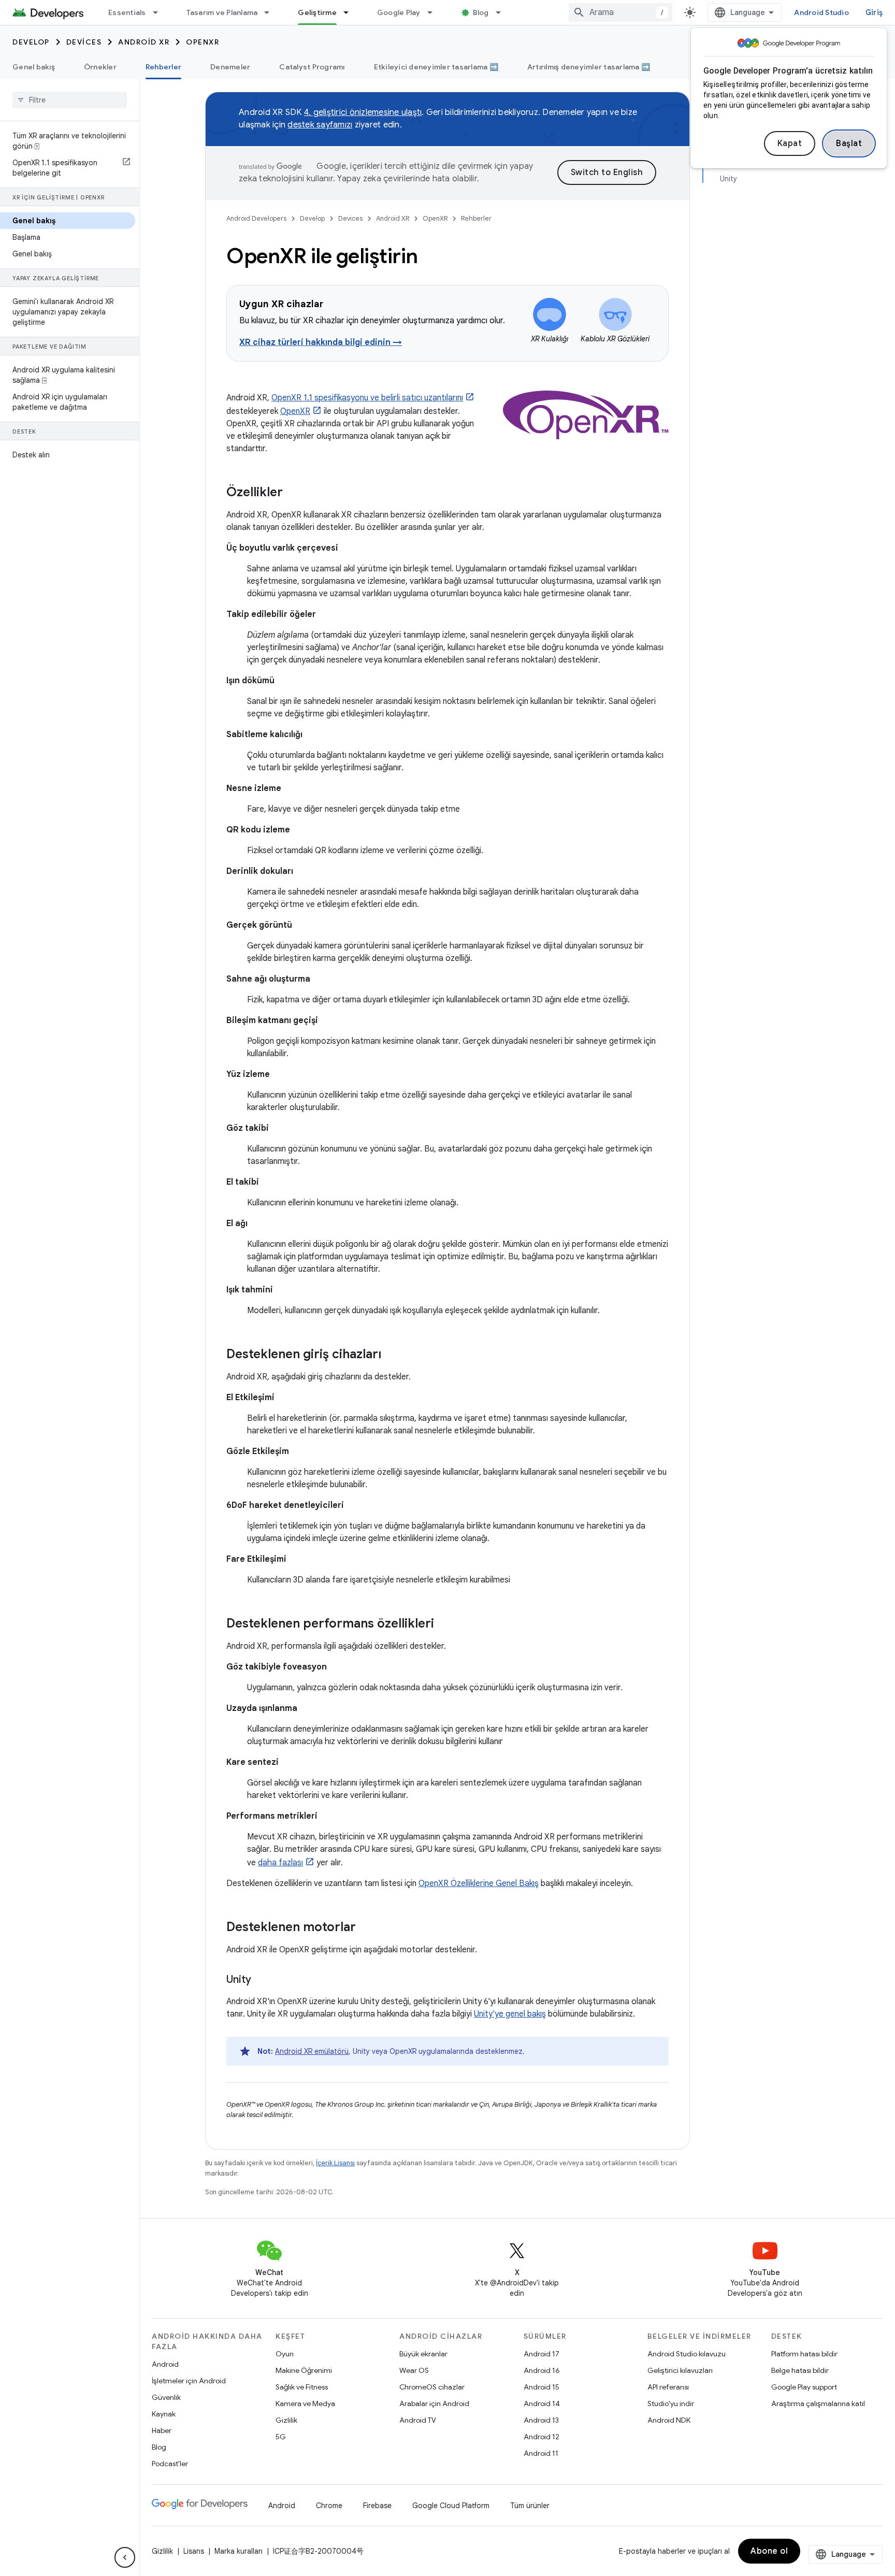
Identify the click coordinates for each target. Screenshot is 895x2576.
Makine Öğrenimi (304, 2370)
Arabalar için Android (434, 2404)
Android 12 (542, 2437)
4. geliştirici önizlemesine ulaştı (363, 112)
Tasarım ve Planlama (222, 12)
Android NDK (669, 2420)
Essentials (127, 12)
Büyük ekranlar (423, 2354)
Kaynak (164, 2414)
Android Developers (256, 218)
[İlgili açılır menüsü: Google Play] (435, 12)
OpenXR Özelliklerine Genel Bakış (479, 1883)
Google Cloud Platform (451, 2506)
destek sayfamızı (320, 125)
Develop (31, 42)
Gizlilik (286, 2420)
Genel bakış (34, 67)
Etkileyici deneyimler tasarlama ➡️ (436, 67)
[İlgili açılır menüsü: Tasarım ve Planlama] (271, 12)
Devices (84, 42)
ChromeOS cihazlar (432, 2387)
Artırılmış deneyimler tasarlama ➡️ (589, 67)
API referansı (668, 2387)
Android (165, 2364)
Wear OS (414, 2370)
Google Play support (804, 2387)
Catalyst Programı (312, 67)
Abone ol (769, 2551)
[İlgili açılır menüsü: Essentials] (160, 12)
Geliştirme (317, 12)
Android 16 (542, 2370)
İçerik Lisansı (335, 2163)
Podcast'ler (170, 2464)
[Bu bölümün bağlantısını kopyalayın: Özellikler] (293, 493)
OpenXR (203, 42)
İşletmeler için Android (189, 2381)
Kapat (790, 143)
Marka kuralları (239, 2551)
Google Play (399, 12)
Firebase (377, 2506)
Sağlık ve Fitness (302, 2387)
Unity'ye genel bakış (510, 2014)
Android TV (418, 2420)
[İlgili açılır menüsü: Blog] (503, 12)
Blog (481, 12)
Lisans (194, 2551)
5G (281, 2437)
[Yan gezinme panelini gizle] (125, 2557)
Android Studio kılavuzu (687, 2354)
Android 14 (542, 2404)
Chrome (329, 2506)
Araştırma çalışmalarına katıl (818, 2404)
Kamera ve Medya (305, 2404)
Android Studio (821, 12)
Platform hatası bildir (804, 2354)
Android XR (144, 42)
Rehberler (163, 67)
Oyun (285, 2354)
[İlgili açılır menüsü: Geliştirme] (351, 12)
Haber (162, 2430)
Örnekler (100, 67)
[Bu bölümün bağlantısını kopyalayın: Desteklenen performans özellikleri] (444, 1624)
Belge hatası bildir (800, 2370)
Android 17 (542, 2354)
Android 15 (542, 2387)
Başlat (849, 143)
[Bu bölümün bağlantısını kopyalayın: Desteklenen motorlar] (366, 1928)
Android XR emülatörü (312, 2051)
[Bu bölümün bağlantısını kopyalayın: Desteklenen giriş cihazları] (392, 1355)
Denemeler (230, 67)
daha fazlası (280, 1863)
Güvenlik (166, 2397)
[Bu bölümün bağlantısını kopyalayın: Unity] (262, 1980)
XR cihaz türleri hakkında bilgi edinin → (321, 342)
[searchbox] (70, 100)
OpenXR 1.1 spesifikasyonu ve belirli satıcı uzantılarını (367, 398)
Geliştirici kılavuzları (680, 2370)
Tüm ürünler (530, 2506)
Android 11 (541, 2453)
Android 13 (541, 2420)
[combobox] (620, 12)
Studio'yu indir (671, 2404)
